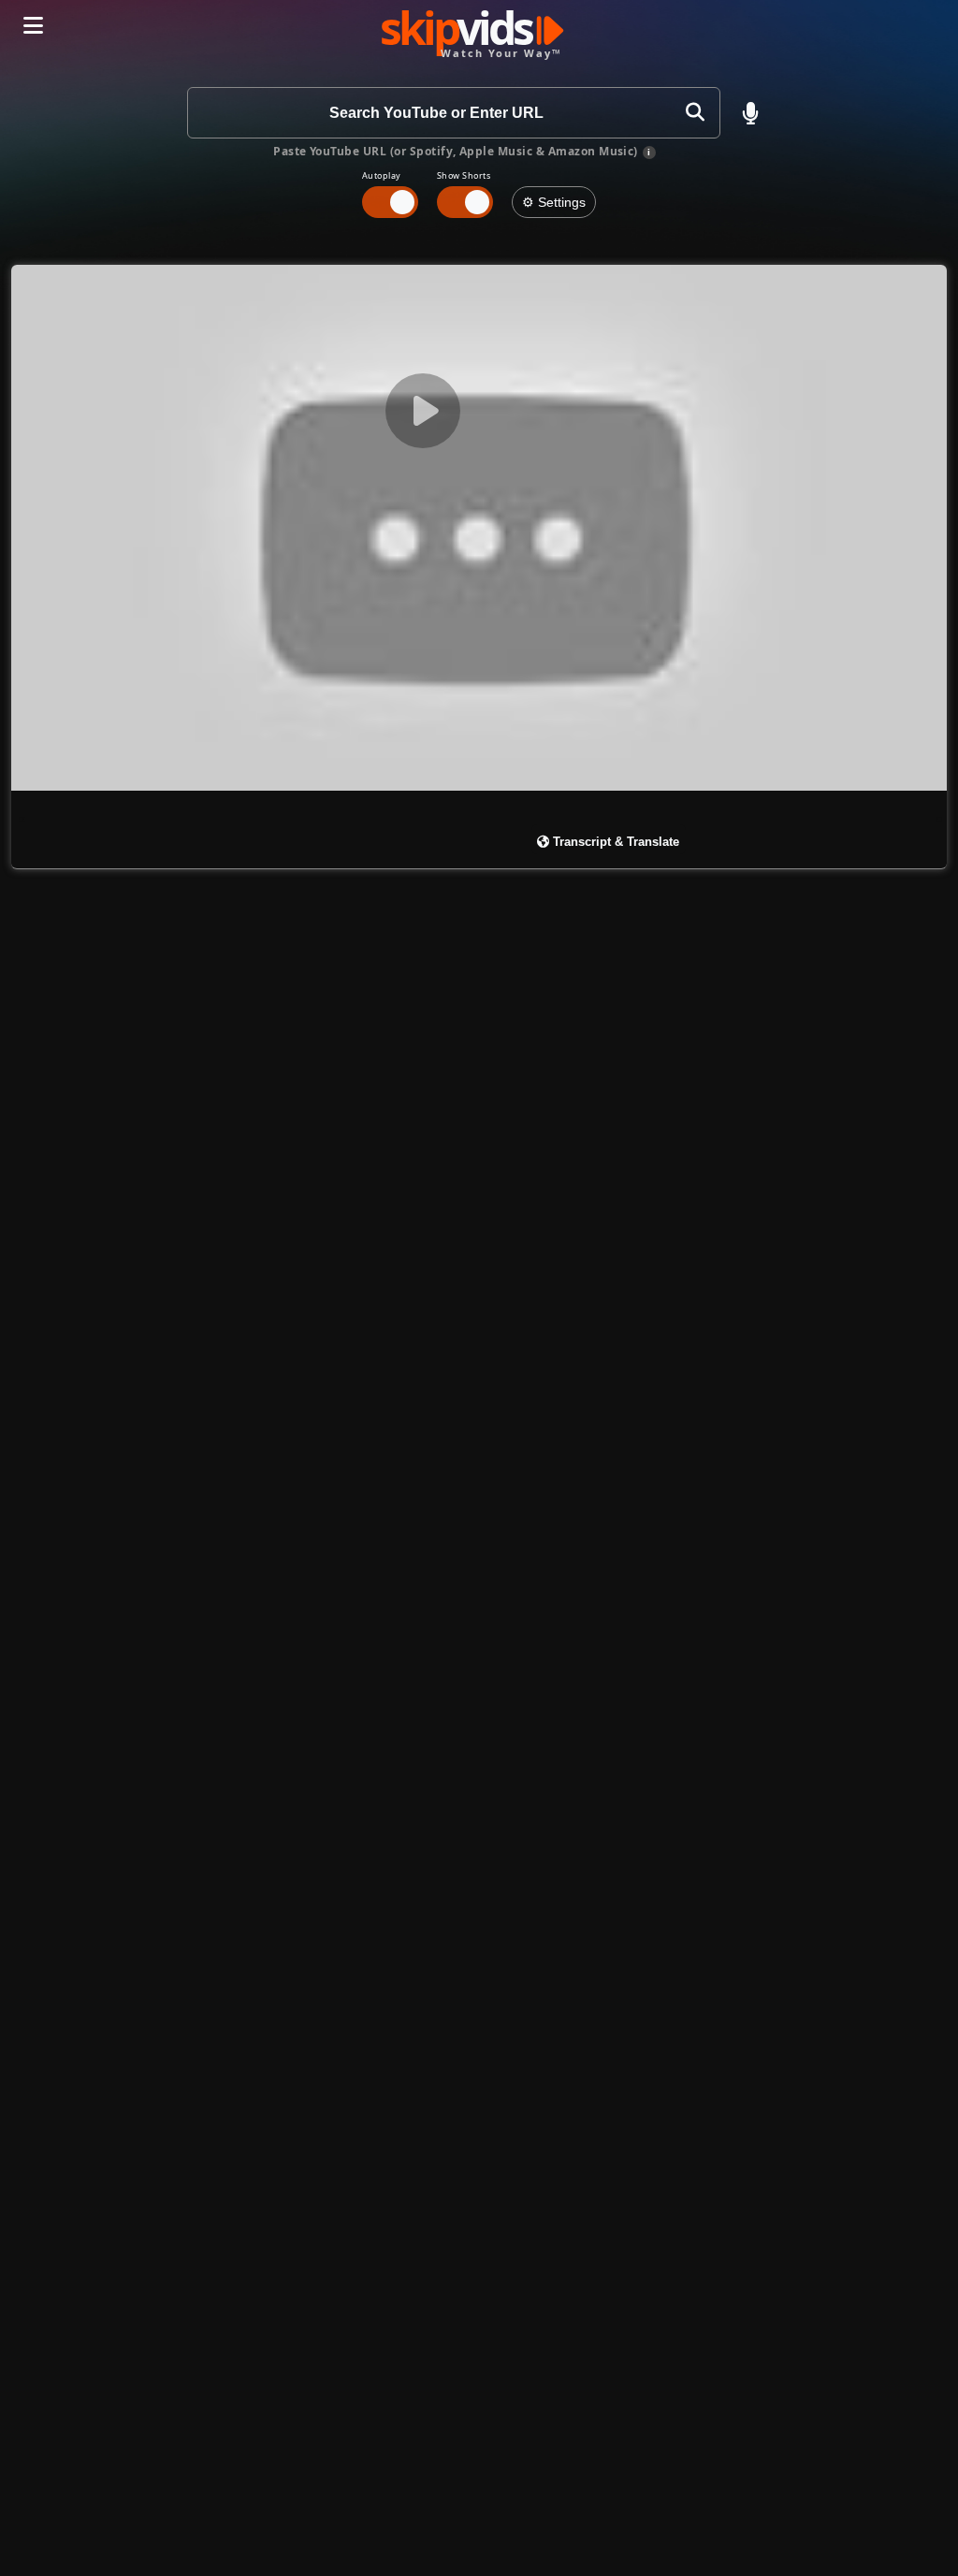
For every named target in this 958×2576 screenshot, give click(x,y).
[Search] (695, 113)
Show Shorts (464, 175)
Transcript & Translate (614, 842)
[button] (750, 113)
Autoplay (382, 175)
